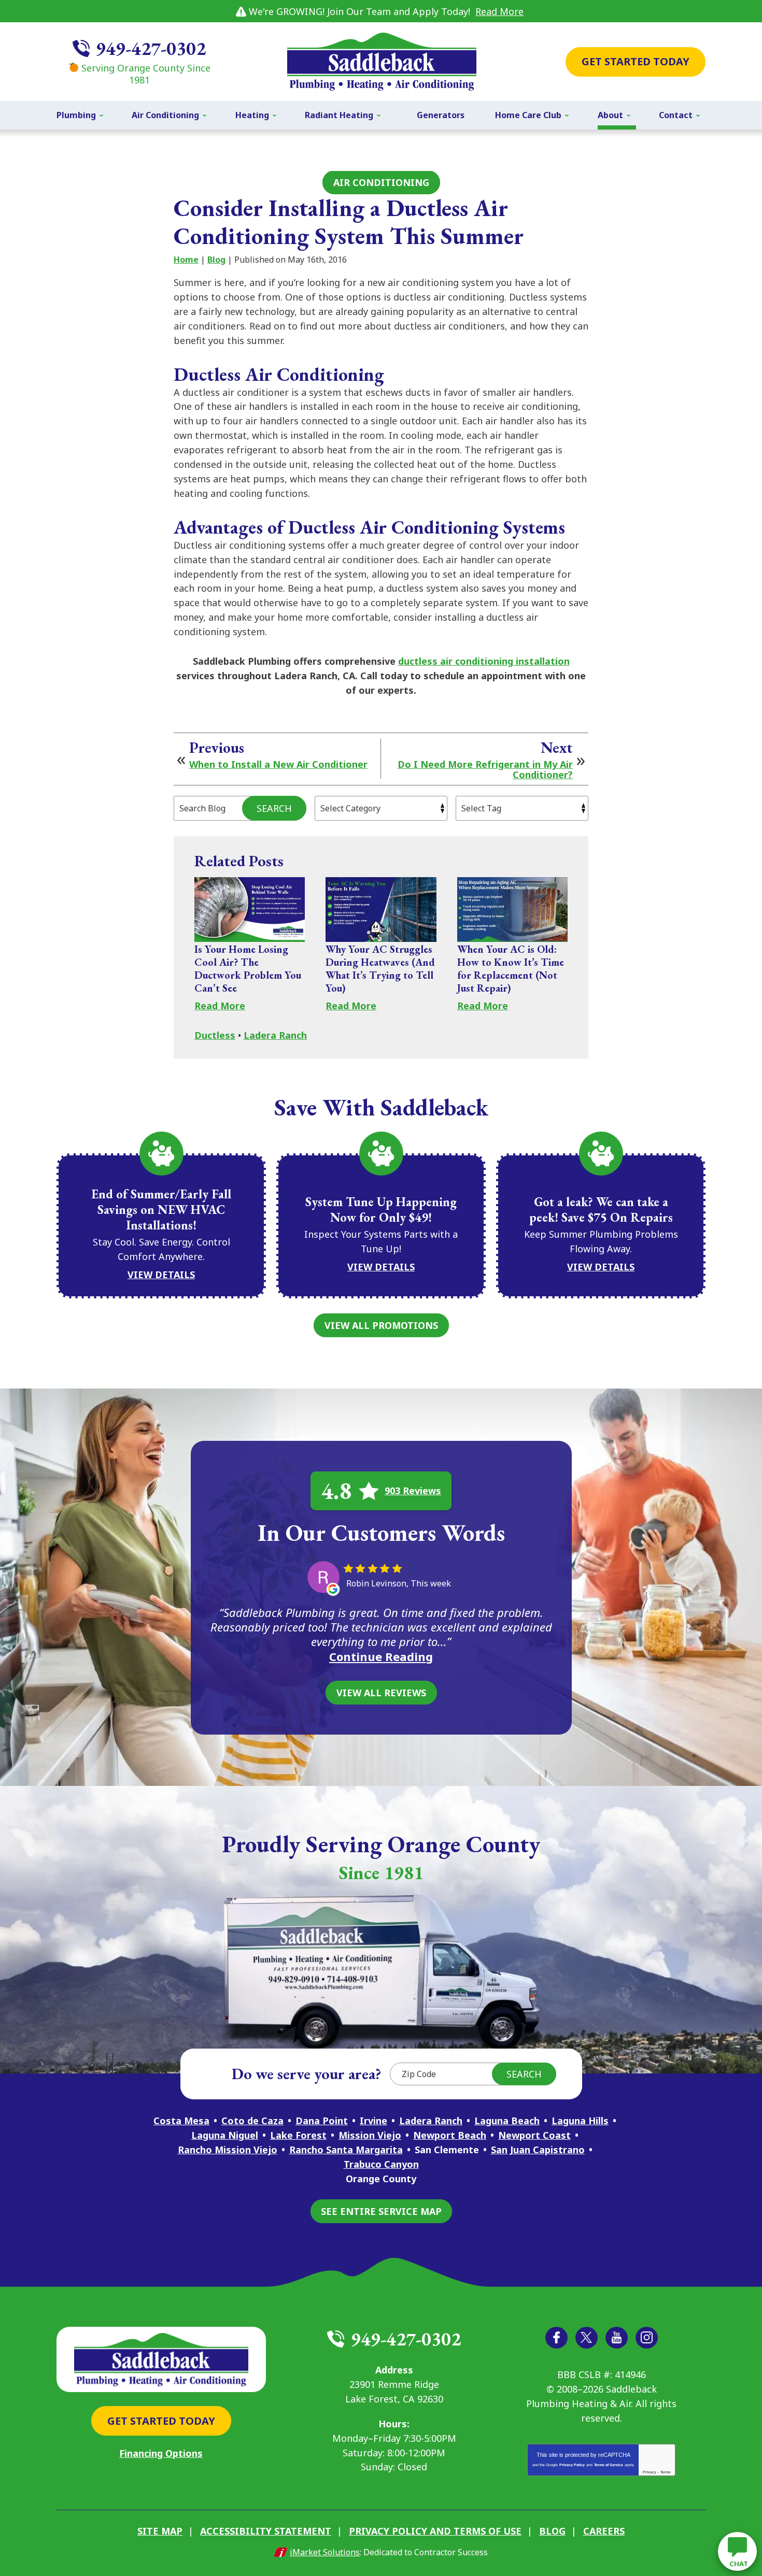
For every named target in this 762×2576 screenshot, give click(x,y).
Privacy (650, 2472)
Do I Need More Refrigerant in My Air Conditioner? (485, 770)
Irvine (373, 2121)
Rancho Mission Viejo (228, 2150)
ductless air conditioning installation (484, 661)
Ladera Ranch (275, 1035)
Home (186, 260)
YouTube (617, 2338)
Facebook (556, 2338)
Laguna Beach (507, 2121)
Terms (666, 2472)
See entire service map (381, 2211)
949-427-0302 (151, 48)
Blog (216, 260)
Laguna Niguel (225, 2135)
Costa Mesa (181, 2121)
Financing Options (161, 2453)
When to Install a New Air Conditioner (278, 765)
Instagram (647, 2338)
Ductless (215, 1035)
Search (274, 808)
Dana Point (322, 2121)
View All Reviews (381, 1693)
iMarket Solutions (325, 2552)
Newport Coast (534, 2135)
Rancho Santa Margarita (346, 2150)
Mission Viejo (370, 2135)
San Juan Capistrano (538, 2150)
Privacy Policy (572, 2465)
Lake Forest (298, 2135)
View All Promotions (381, 1325)
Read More (499, 11)
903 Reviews (413, 1491)
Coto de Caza (252, 2121)
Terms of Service (609, 2465)
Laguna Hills (580, 2121)
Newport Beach (450, 2135)
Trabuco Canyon (381, 2164)
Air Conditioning (381, 182)
